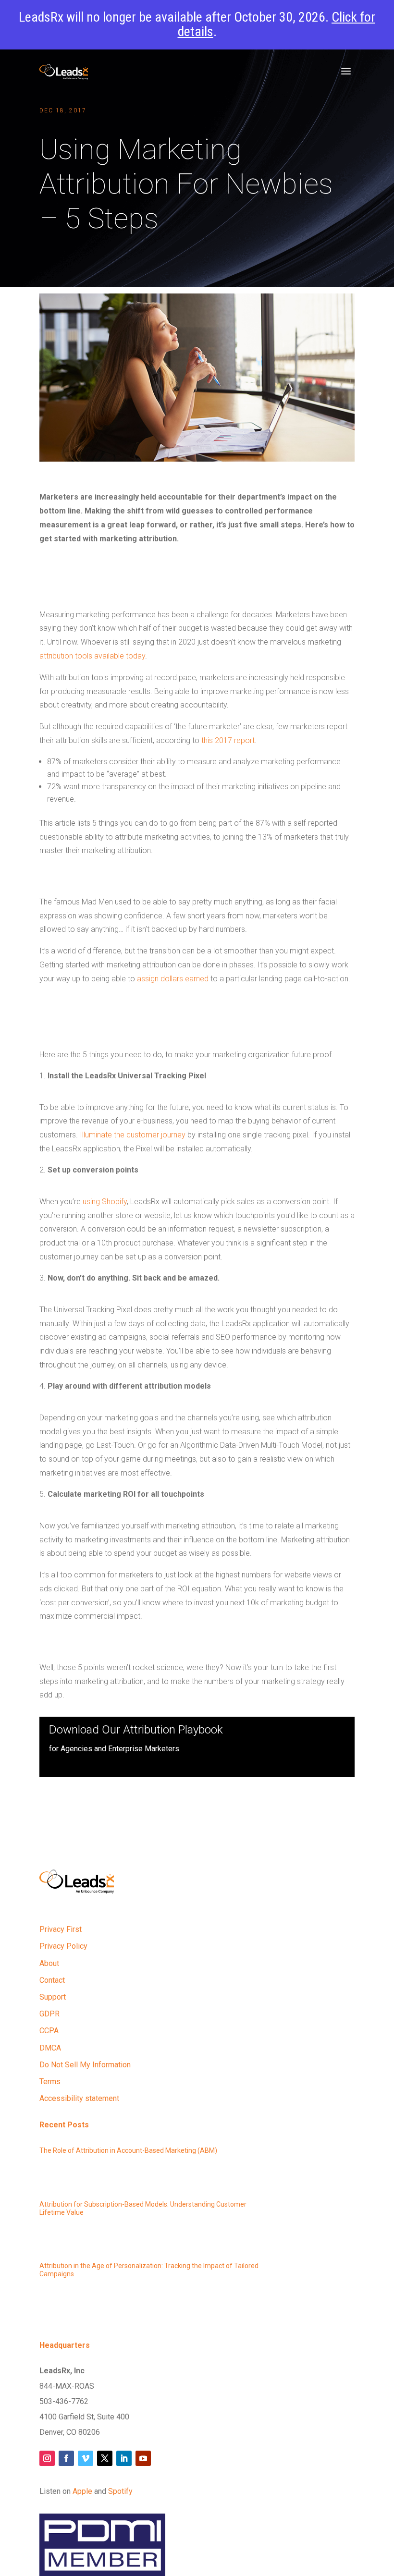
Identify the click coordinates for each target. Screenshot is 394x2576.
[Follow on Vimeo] (86, 2458)
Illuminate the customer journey (132, 1135)
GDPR (49, 2014)
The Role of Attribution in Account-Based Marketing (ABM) (128, 2150)
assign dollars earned (173, 979)
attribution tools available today (92, 656)
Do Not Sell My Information (85, 2065)
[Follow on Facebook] (66, 2458)
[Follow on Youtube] (143, 2458)
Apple (82, 2491)
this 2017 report (228, 740)
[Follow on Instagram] (47, 2458)
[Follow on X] (105, 2458)
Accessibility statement (79, 2098)
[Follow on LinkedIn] (124, 2458)
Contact (52, 1980)
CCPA (49, 2031)
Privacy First (61, 1929)
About (49, 1963)
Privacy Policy (63, 1946)
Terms (50, 2082)
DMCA (50, 2048)
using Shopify (105, 1202)
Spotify (120, 2491)
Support (53, 1997)
